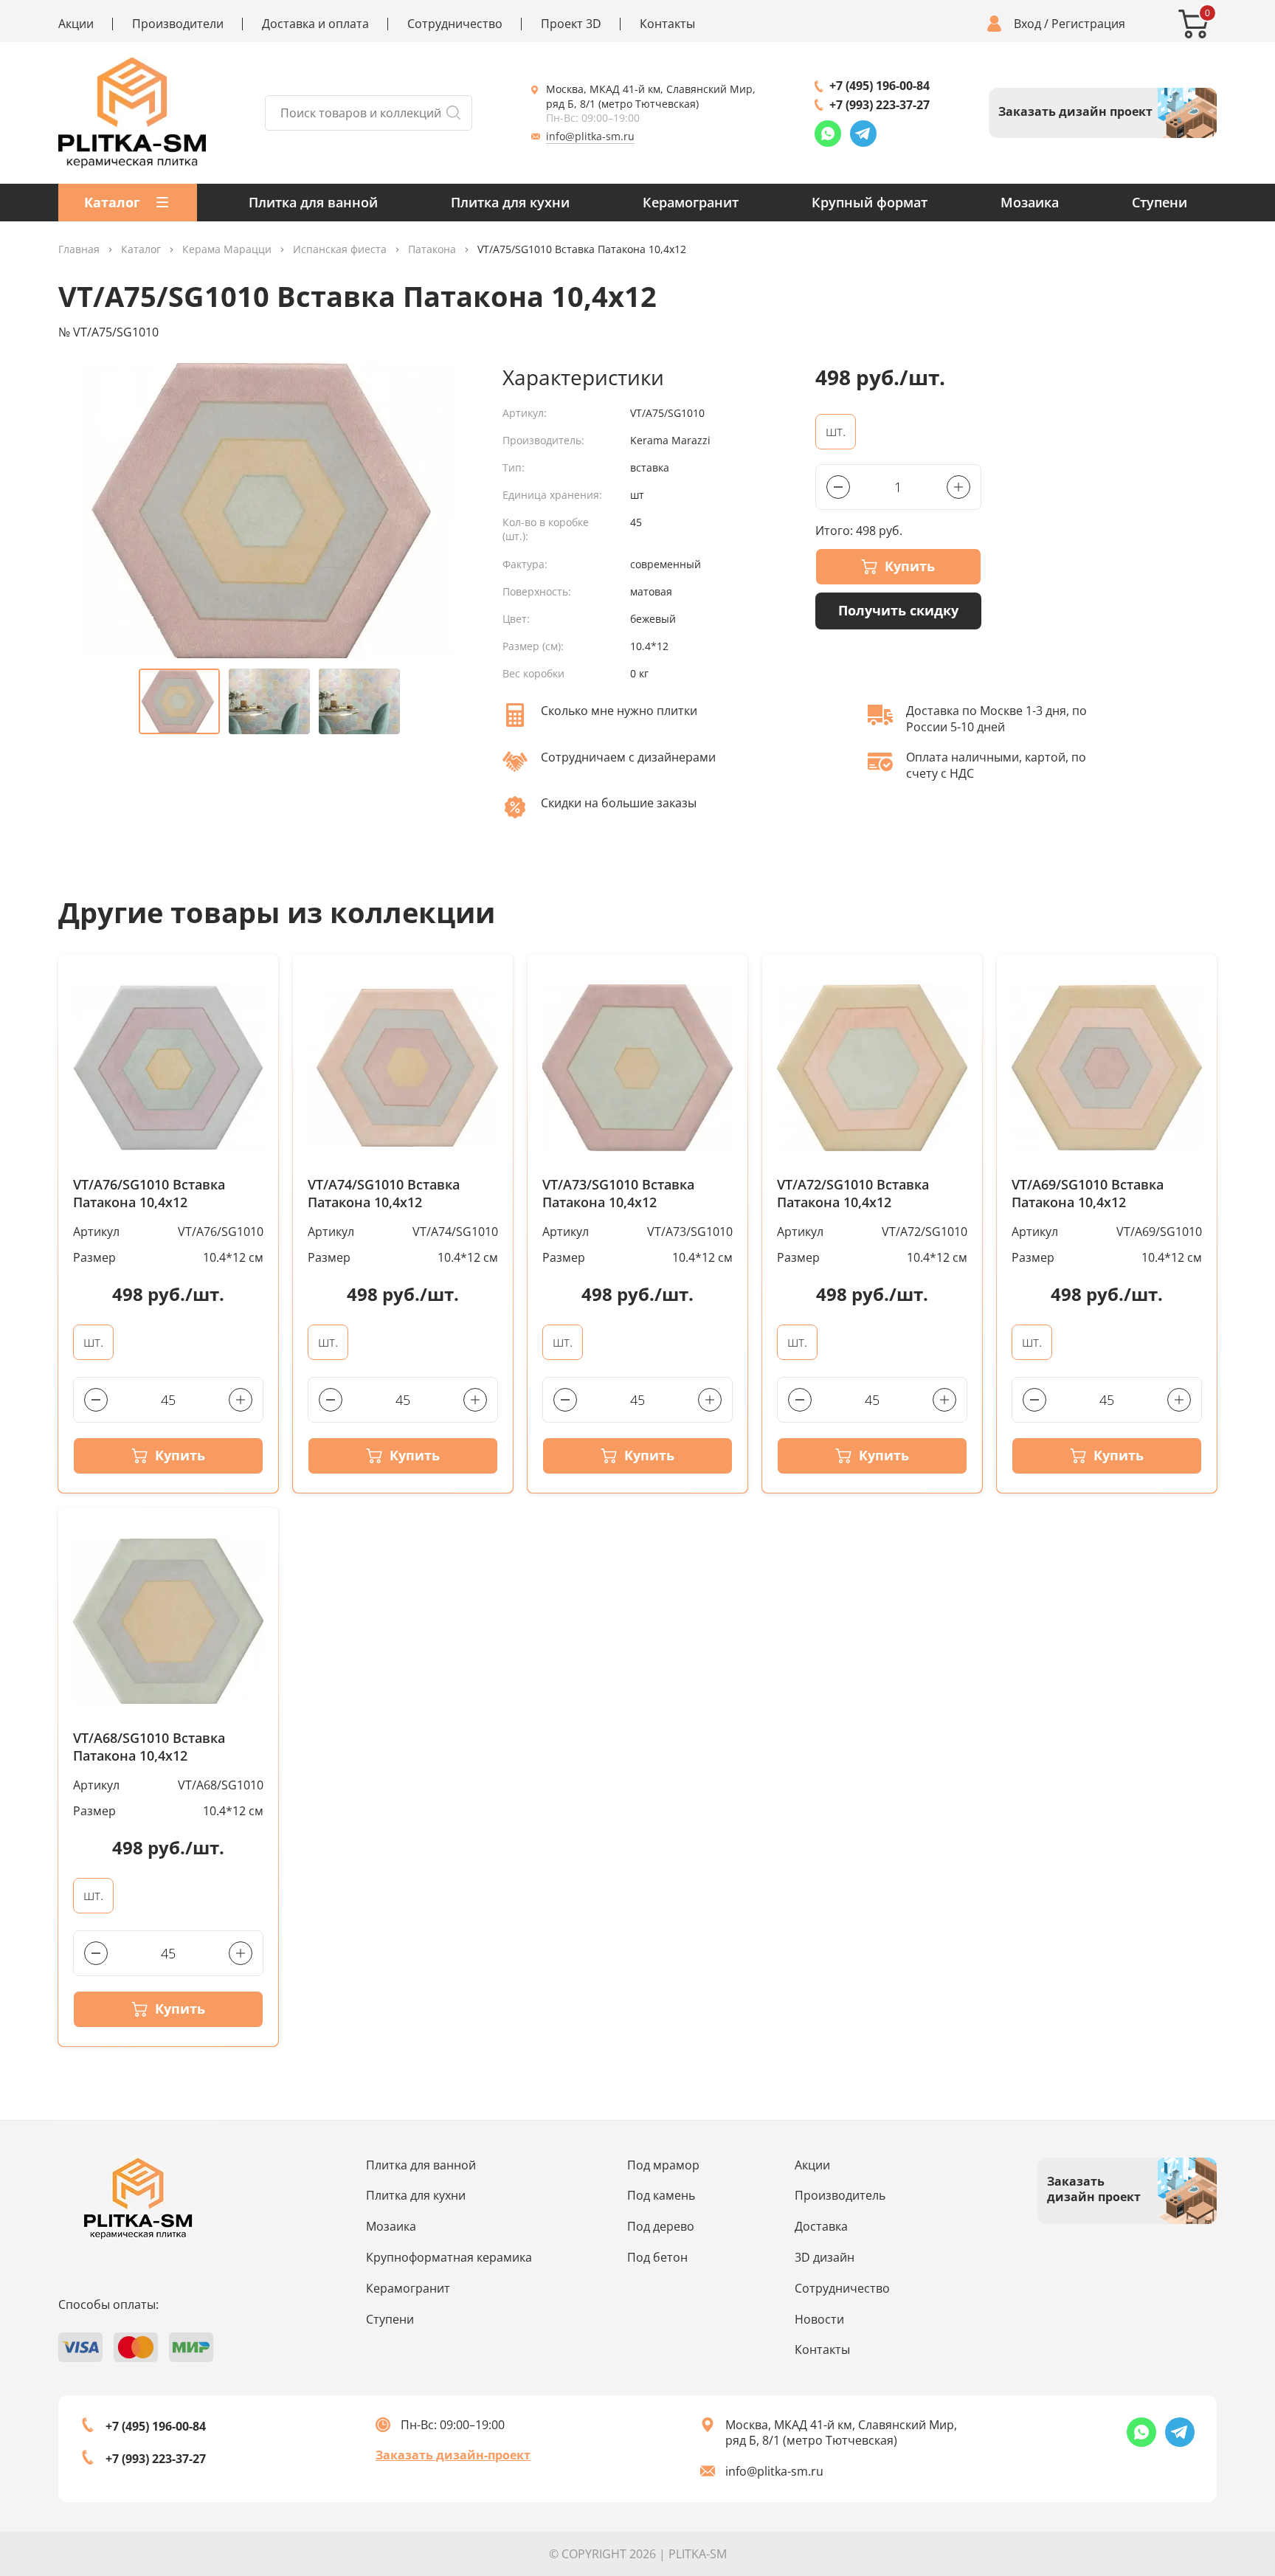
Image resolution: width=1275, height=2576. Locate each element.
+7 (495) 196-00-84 (880, 86)
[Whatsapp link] (828, 134)
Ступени (1160, 202)
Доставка (821, 2226)
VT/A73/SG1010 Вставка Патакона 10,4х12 (618, 1194)
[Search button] (453, 113)
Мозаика (1030, 202)
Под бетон (657, 2257)
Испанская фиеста (340, 250)
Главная (79, 250)
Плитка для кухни (510, 202)
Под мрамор (663, 2165)
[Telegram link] (863, 134)
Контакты (667, 24)
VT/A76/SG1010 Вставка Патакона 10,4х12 (149, 1194)
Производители (178, 24)
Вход (1027, 24)
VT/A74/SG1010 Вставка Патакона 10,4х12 (384, 1194)
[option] (269, 511)
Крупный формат (870, 202)
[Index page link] (132, 113)
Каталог (141, 250)
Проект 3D (571, 24)
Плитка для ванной (313, 202)
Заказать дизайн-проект (453, 2455)
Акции (76, 24)
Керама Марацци (227, 250)
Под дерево (661, 2226)
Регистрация (1088, 24)
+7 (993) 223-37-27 (880, 105)
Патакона (432, 250)
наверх (1211, 2445)
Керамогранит (691, 202)
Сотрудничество (455, 24)
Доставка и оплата (315, 24)
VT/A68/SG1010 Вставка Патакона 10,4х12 (149, 1747)
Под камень (661, 2195)
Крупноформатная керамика (449, 2257)
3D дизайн (825, 2257)
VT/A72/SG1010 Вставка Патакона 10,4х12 (853, 1194)
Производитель (840, 2195)
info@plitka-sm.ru (590, 136)
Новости (819, 2319)
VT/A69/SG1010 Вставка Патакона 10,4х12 (1088, 1194)
